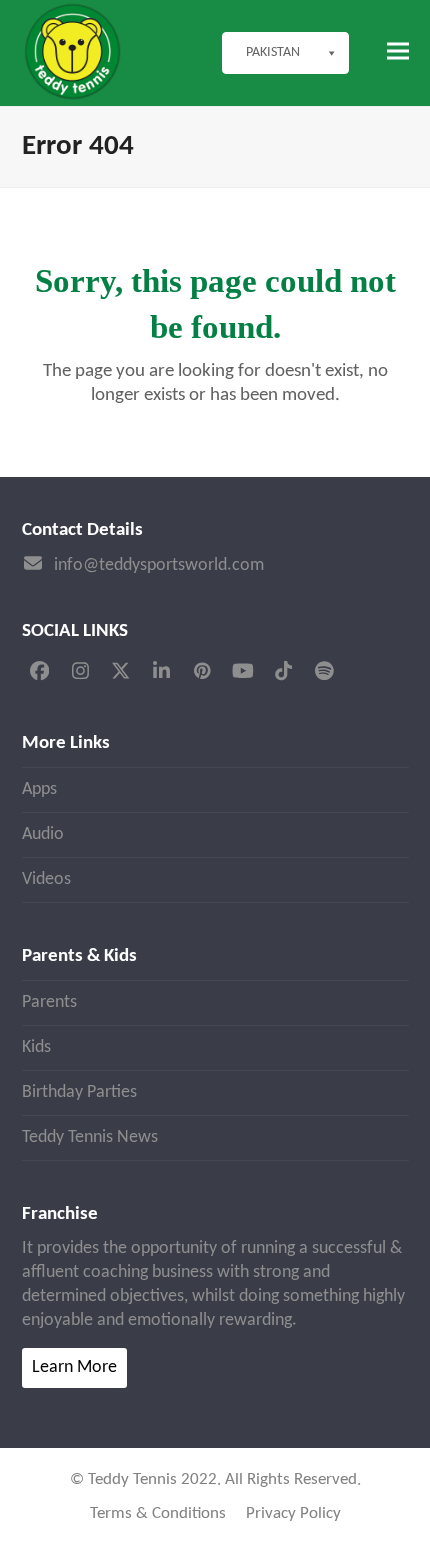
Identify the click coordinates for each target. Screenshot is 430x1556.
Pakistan (273, 52)
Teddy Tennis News (90, 1137)
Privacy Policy (293, 1514)
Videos (46, 879)
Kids (36, 1047)
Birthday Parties (79, 1092)
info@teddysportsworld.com (159, 565)
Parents (49, 1002)
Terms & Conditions (158, 1514)
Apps (39, 789)
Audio (43, 834)
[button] (398, 51)
